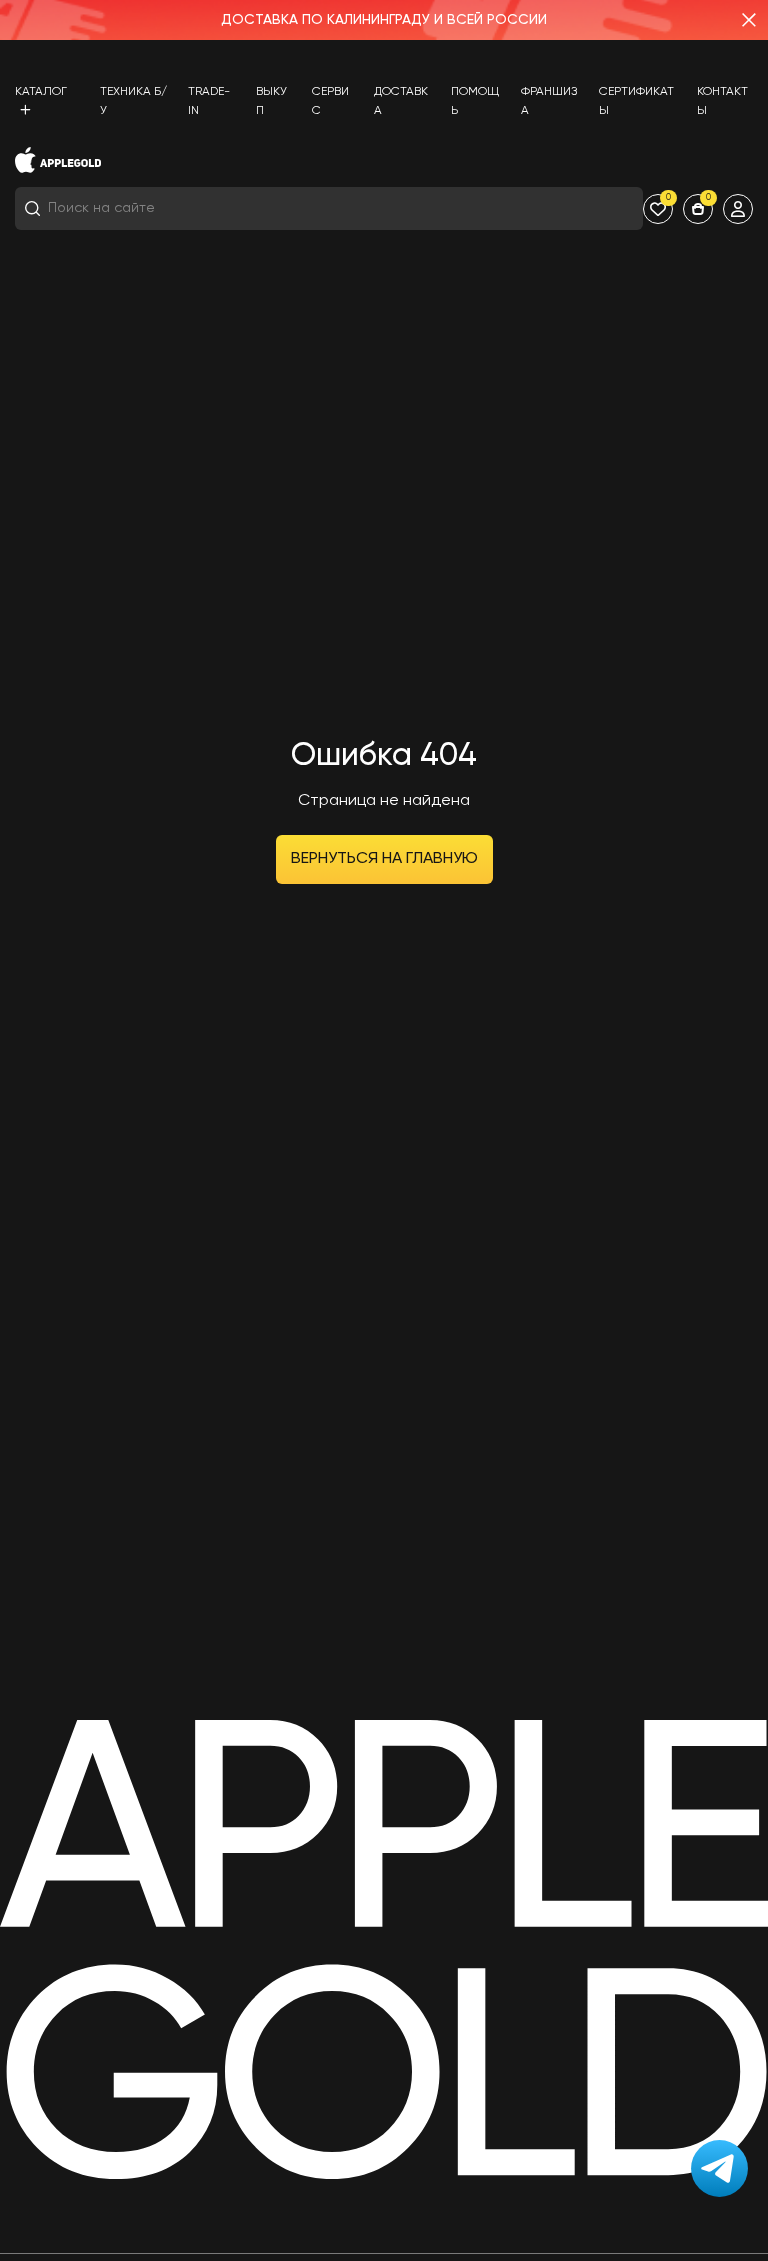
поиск (606, 209)
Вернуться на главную (384, 859)
